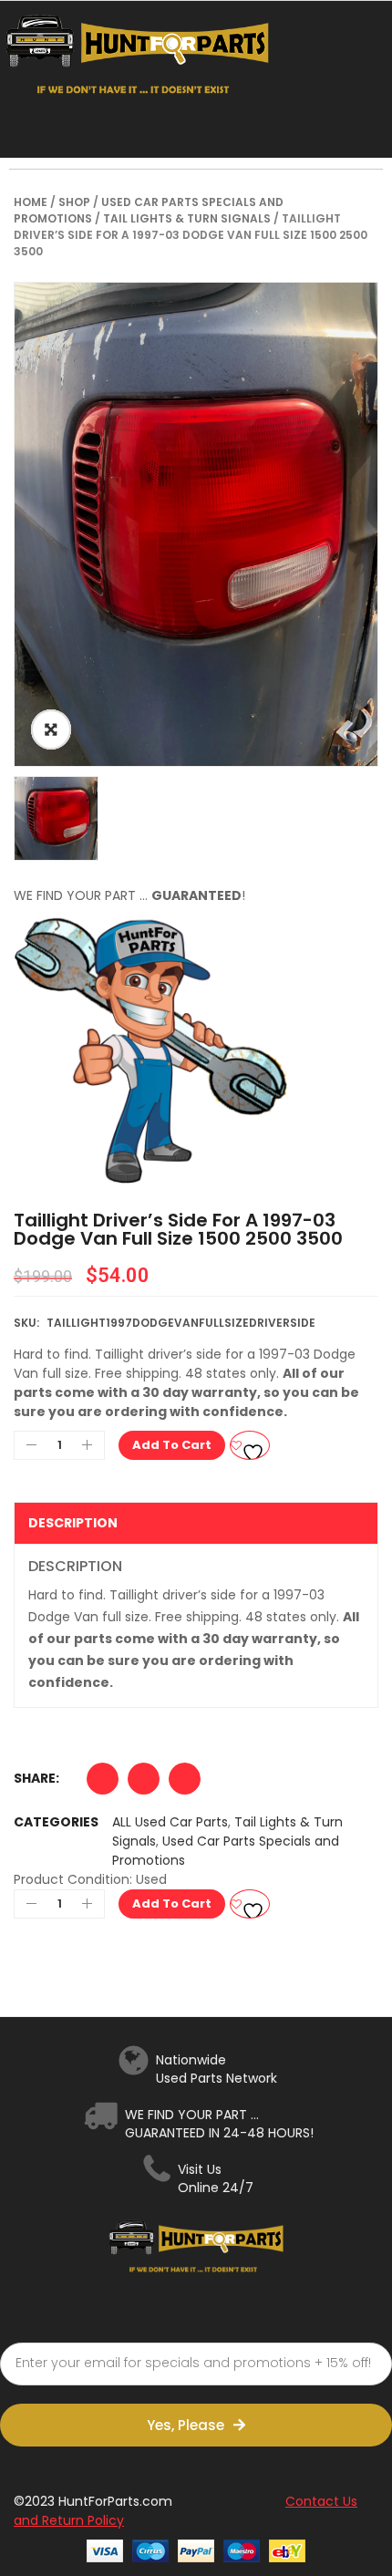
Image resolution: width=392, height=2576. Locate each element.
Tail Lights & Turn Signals (187, 218)
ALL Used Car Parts (170, 1822)
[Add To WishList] (250, 1445)
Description (73, 1523)
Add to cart (172, 1445)
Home (31, 202)
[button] (103, 1783)
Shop (74, 202)
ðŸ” (51, 729)
